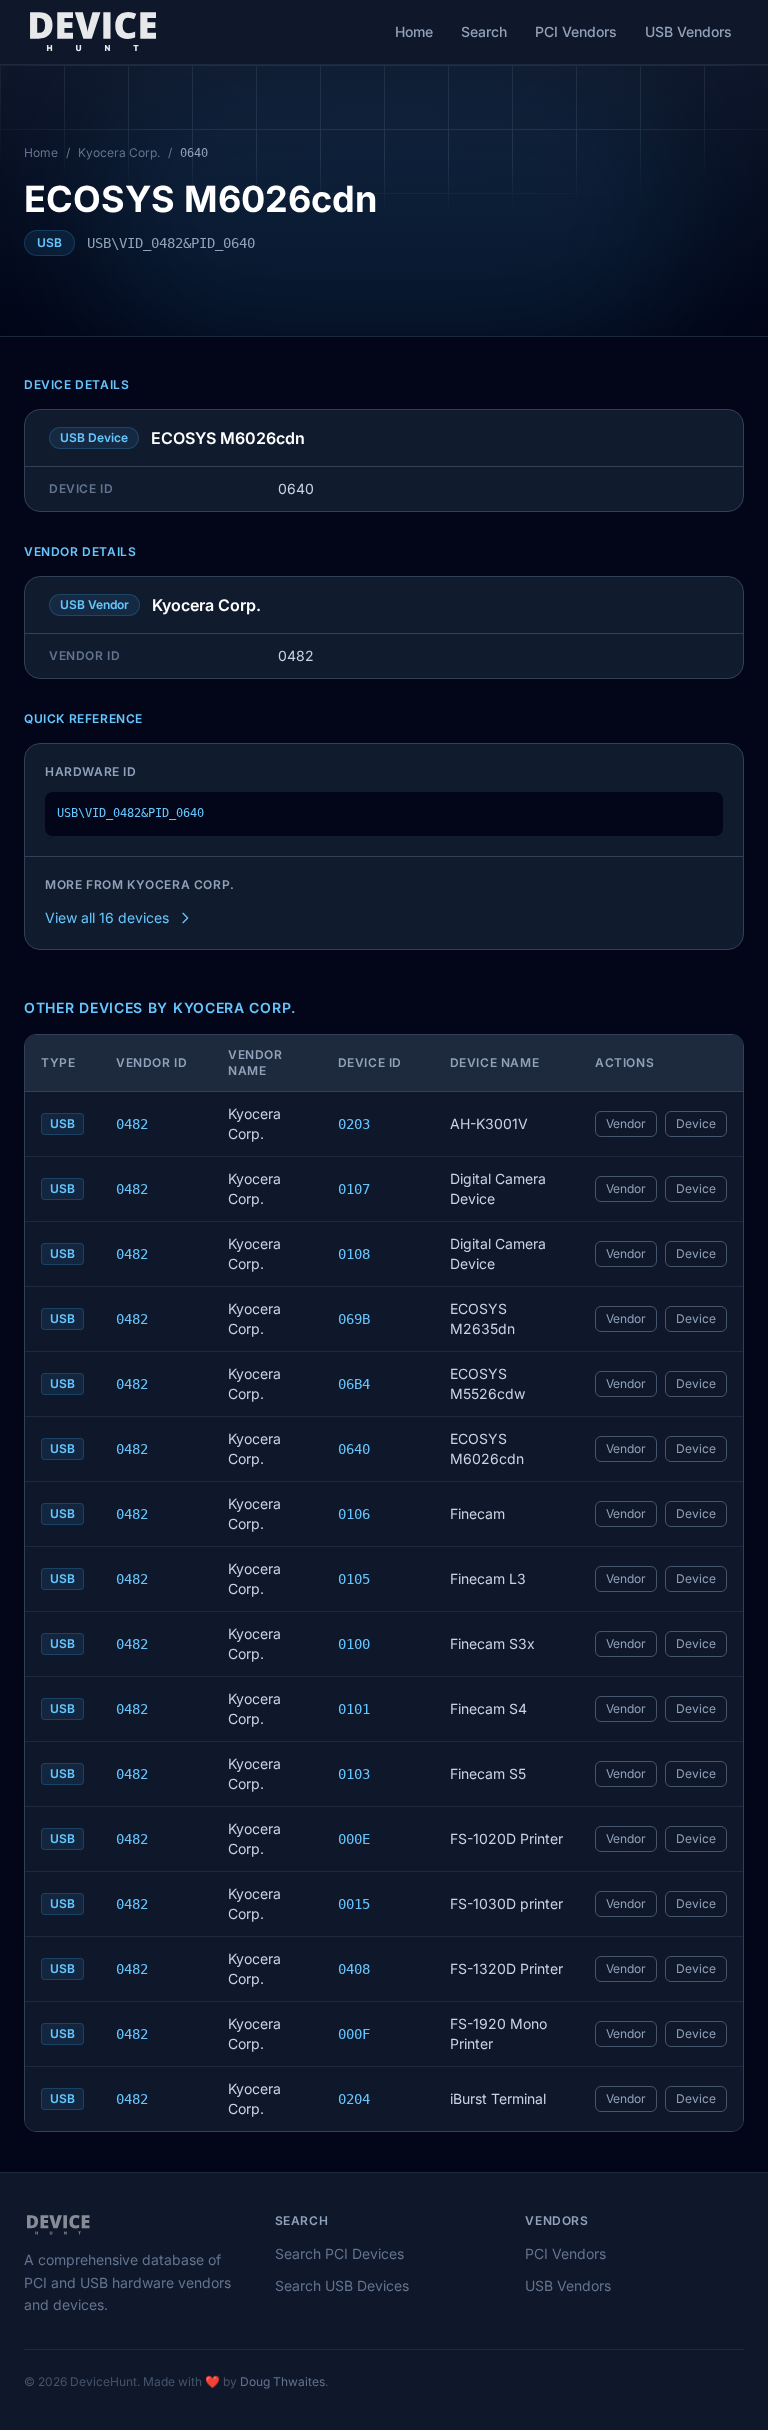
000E (354, 1839)
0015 (354, 1904)
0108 (354, 1254)
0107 (354, 1189)
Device (696, 1123)
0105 (354, 1579)
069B (354, 1319)
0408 (354, 1969)
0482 (132, 1124)
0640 (354, 1449)
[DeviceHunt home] (92, 32)
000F (354, 2034)
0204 (354, 2099)
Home (414, 31)
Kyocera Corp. (119, 152)
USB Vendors (688, 31)
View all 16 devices (107, 917)
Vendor (626, 1123)
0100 (354, 1644)
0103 (354, 1774)
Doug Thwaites (282, 2381)
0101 (354, 1709)
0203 (354, 1124)
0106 (354, 1514)
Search (484, 31)
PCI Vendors (576, 31)
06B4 (354, 1384)
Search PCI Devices (339, 2253)
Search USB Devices (342, 2285)
